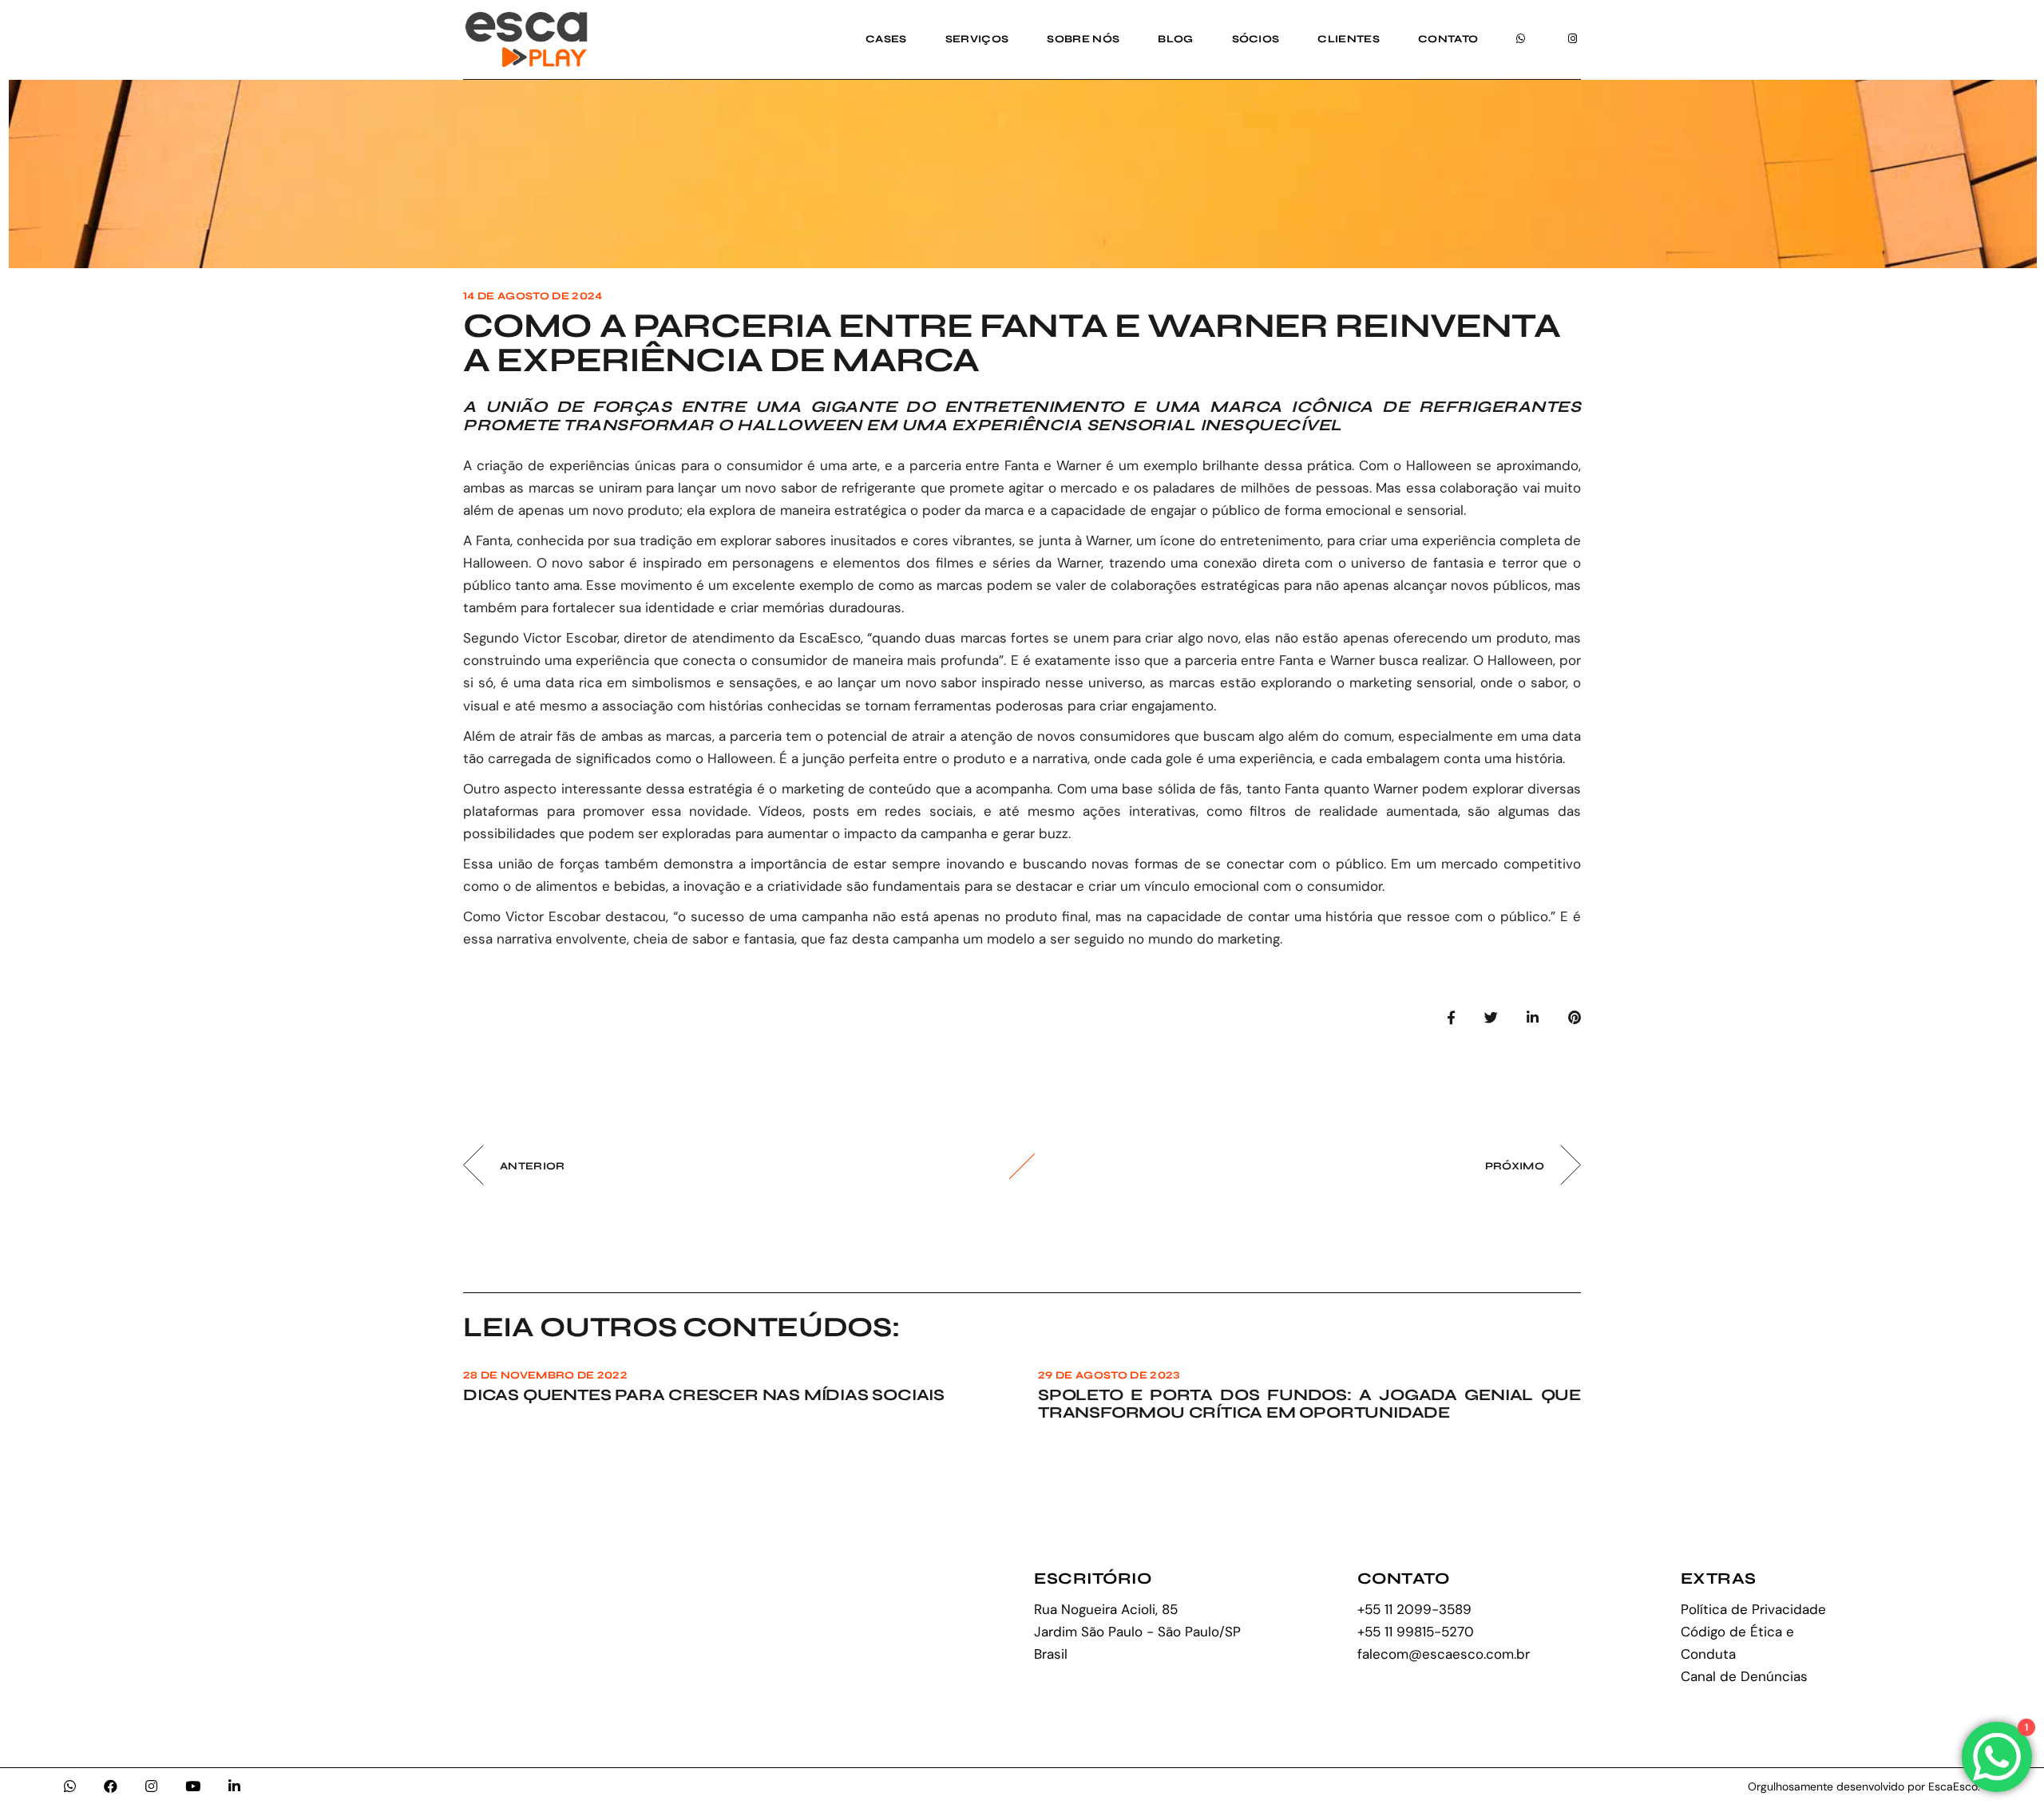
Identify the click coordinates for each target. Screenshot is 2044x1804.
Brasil (1051, 1654)
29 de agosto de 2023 (1109, 1375)
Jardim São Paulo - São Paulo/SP (1137, 1632)
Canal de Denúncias (1744, 1676)
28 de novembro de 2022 (545, 1375)
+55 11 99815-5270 (1416, 1632)
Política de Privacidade (1753, 1609)
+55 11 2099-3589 (1414, 1609)
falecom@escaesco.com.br (1444, 1654)
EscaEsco (830, 638)
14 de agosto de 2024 (533, 296)
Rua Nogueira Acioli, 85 (1106, 1609)
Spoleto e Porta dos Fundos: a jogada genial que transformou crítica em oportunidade (1309, 1404)
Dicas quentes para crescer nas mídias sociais (704, 1395)
